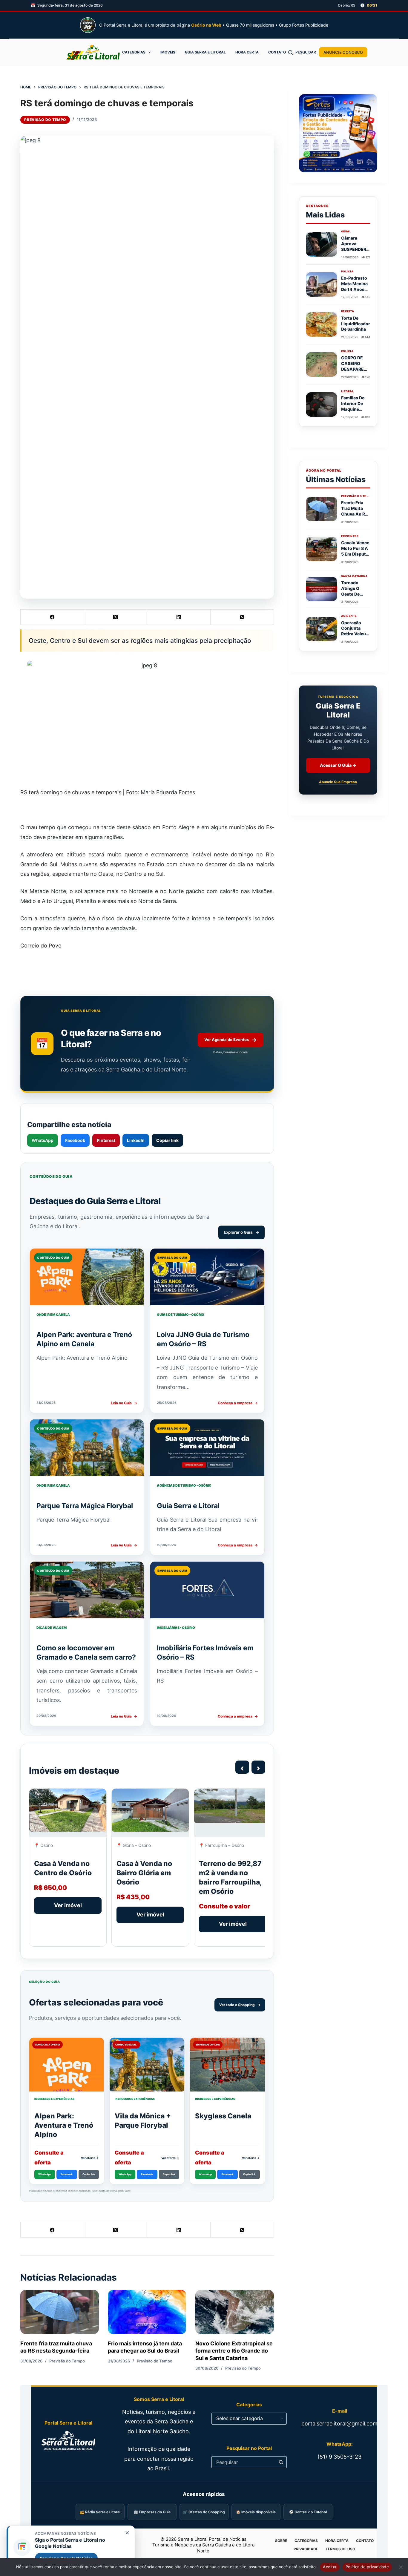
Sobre (281, 2541)
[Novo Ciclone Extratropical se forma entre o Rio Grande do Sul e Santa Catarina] (235, 2312)
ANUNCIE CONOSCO (343, 52)
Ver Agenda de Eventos (230, 1040)
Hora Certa (247, 52)
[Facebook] (52, 617)
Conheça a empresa (238, 1403)
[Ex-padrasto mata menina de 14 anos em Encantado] (322, 284)
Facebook (75, 1140)
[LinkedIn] (179, 617)
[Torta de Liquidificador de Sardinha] (322, 324)
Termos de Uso (340, 2549)
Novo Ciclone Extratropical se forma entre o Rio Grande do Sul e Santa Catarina (234, 2351)
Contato (277, 52)
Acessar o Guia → (338, 765)
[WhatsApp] (242, 617)
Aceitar (330, 2567)
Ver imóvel (68, 1905)
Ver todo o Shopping (240, 2005)
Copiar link (167, 1140)
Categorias (134, 52)
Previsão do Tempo (45, 120)
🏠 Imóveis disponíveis (256, 2512)
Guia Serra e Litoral (205, 52)
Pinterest (106, 1140)
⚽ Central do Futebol (308, 2512)
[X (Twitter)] (116, 617)
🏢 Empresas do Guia (152, 2512)
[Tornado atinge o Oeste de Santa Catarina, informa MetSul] (322, 589)
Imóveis (168, 52)
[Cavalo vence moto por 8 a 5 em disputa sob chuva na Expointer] (322, 549)
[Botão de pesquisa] (281, 2462)
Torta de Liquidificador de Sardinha (356, 324)
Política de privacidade (367, 2567)
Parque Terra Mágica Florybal (85, 1506)
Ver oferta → (90, 2158)
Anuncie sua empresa (338, 782)
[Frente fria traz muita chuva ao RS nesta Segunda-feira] (60, 2312)
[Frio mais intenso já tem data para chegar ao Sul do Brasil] (147, 2312)
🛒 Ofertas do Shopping (204, 2512)
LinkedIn (136, 1140)
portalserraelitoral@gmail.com (339, 2424)
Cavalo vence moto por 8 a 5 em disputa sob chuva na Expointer (355, 554)
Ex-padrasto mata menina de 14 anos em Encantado (354, 289)
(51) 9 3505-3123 (339, 2457)
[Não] (401, 2567)
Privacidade (306, 2549)
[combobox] (243, 2462)
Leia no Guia (124, 1403)
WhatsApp (43, 1140)
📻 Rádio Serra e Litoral (100, 2512)
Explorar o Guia (241, 1232)
